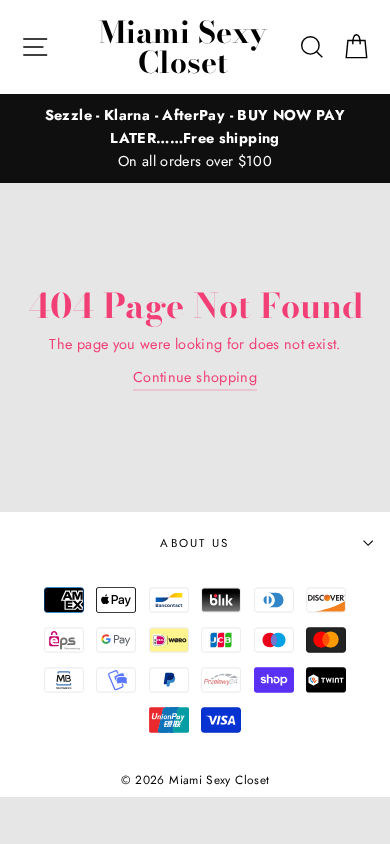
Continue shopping (195, 377)
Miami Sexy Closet (183, 47)
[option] (195, 138)
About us (195, 543)
